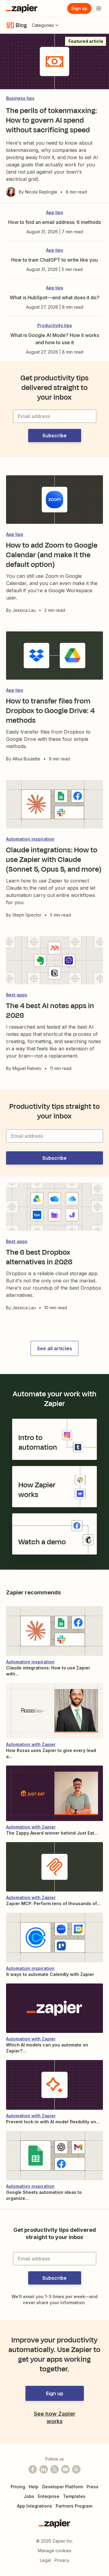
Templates (74, 2496)
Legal (45, 2560)
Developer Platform (63, 2487)
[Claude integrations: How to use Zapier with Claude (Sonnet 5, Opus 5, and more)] (54, 1631)
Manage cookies (55, 2551)
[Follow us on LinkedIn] (44, 2469)
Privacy (62, 2560)
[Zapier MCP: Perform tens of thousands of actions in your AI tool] (54, 1867)
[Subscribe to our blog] (76, 2469)
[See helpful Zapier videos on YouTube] (65, 2469)
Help (34, 2487)
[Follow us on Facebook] (33, 2469)
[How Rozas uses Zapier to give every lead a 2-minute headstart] (54, 1711)
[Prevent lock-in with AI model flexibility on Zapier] (54, 2085)
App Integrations (35, 2506)
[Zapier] (22, 8)
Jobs (29, 2496)
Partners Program (74, 2506)
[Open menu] (99, 8)
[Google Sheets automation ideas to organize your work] (54, 2156)
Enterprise (49, 2496)
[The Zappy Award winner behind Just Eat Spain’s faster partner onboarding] (54, 1793)
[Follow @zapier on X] (54, 2469)
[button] (55, 436)
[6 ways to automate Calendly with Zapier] (54, 1937)
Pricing (18, 2487)
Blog (21, 25)
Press (92, 2487)
